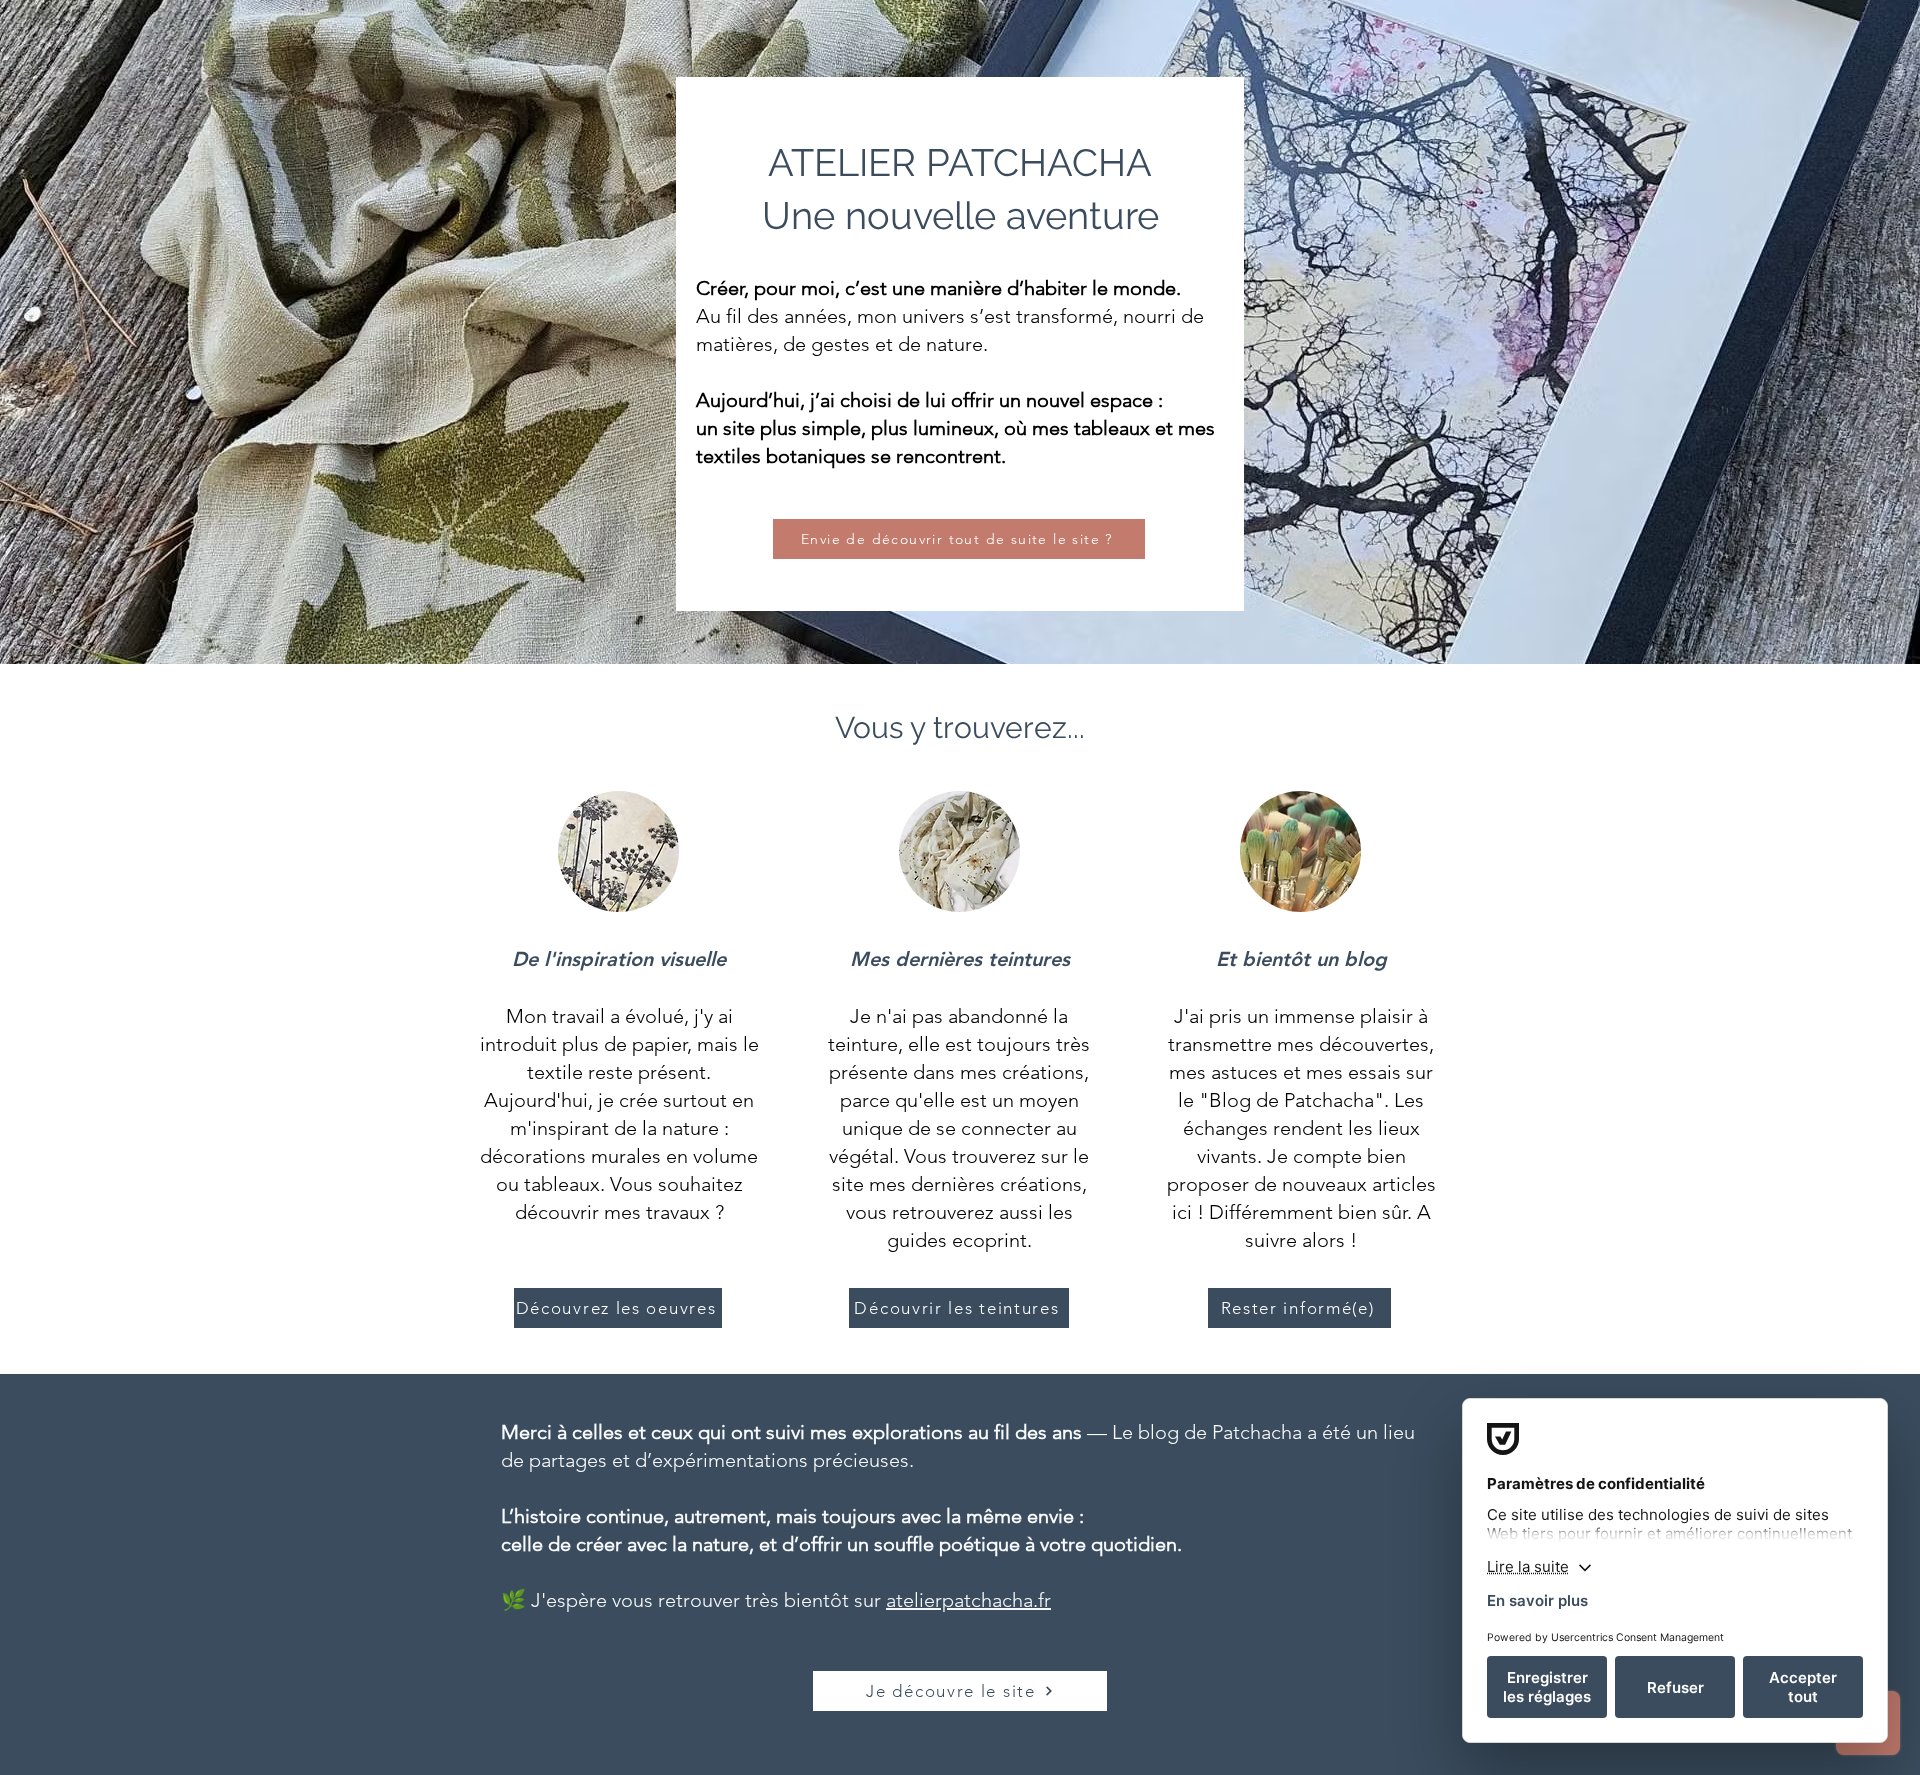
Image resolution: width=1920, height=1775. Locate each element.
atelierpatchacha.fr (968, 1600)
